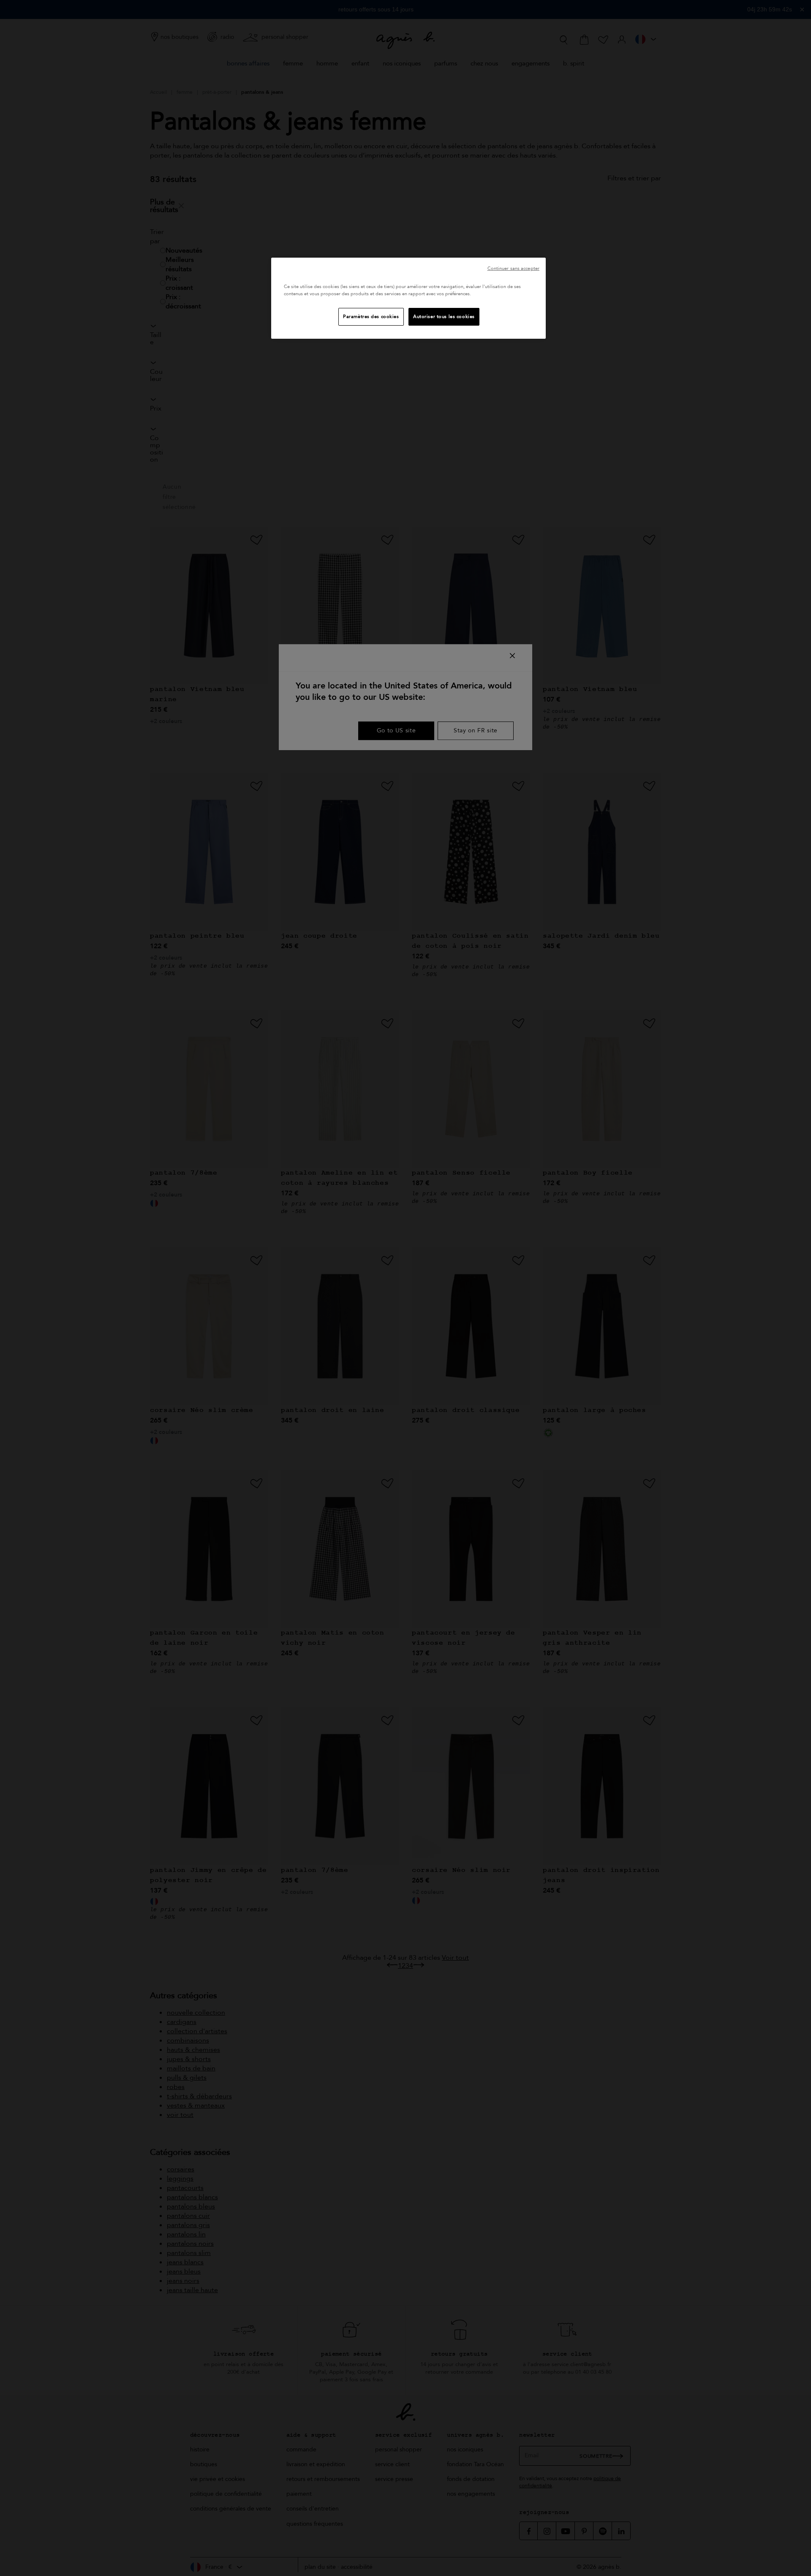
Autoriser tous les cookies (444, 317)
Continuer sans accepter (513, 268)
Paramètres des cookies (371, 317)
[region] (408, 298)
